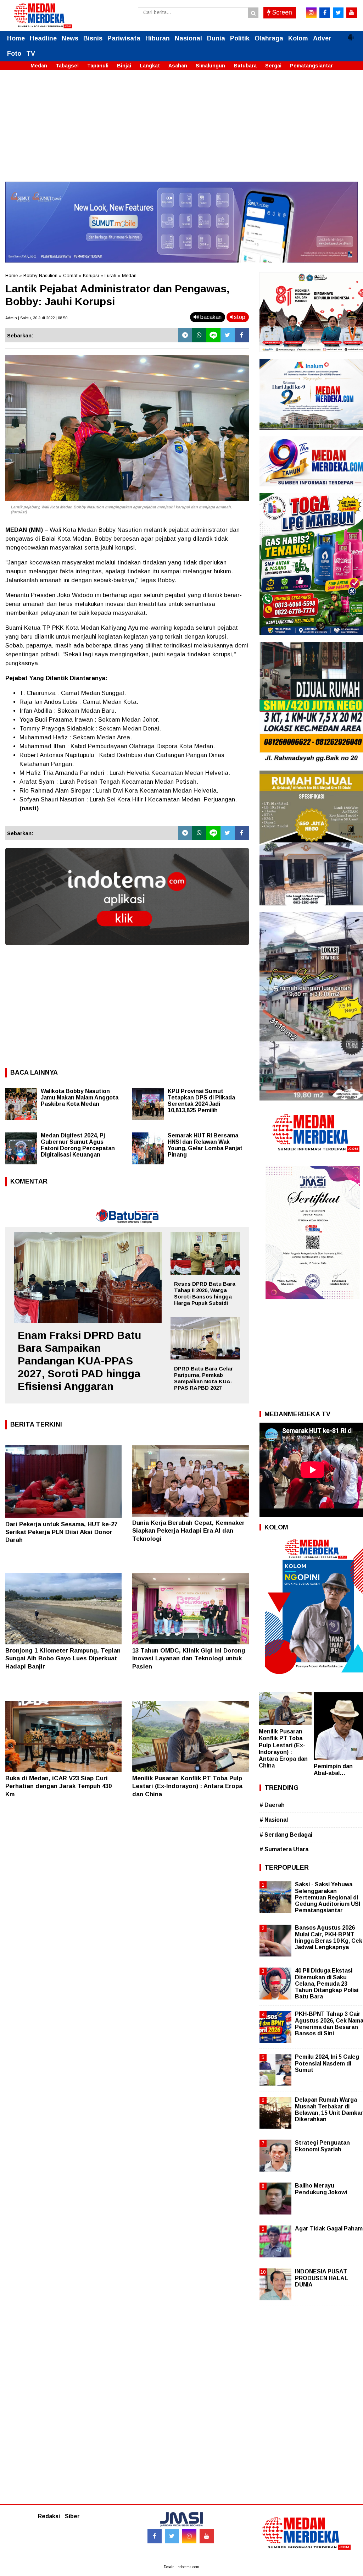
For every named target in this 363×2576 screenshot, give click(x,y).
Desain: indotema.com (181, 2567)
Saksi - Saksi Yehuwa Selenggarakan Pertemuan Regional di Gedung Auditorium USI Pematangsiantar (328, 1897)
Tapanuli (98, 66)
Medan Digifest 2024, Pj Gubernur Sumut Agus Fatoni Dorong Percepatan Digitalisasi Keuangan (78, 1145)
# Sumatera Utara (284, 1849)
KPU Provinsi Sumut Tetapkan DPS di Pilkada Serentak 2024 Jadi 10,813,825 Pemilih (201, 1101)
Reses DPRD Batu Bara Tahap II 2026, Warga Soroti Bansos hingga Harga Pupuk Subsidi (205, 1293)
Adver (322, 38)
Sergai (273, 66)
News (70, 38)
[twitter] (338, 13)
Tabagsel (67, 66)
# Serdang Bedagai (286, 1835)
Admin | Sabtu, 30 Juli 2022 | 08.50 (36, 318)
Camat (70, 275)
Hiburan (158, 38)
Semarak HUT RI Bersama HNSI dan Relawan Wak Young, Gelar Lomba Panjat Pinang (205, 1145)
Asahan (178, 66)
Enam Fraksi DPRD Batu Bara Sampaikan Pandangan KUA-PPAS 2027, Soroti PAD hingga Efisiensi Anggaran (79, 1361)
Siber (72, 2516)
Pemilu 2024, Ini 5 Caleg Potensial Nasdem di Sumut (327, 2063)
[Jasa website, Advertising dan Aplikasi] (127, 950)
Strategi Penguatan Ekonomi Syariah (322, 2146)
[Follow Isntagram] (189, 2536)
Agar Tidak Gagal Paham (329, 2229)
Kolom (298, 38)
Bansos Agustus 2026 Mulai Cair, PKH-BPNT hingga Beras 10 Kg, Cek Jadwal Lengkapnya (329, 1937)
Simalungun (210, 66)
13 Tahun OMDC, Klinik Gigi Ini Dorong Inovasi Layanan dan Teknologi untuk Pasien (189, 1658)
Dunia (216, 38)
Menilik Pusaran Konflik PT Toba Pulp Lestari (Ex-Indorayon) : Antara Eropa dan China (187, 1786)
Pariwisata (124, 38)
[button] (351, 34)
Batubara (245, 66)
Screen (281, 12)
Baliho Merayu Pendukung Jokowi (321, 2189)
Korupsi (91, 275)
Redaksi (49, 2516)
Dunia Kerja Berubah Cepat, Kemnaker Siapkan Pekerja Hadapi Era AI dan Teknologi (188, 1531)
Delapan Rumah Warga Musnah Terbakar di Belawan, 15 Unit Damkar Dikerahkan (329, 2109)
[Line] (213, 335)
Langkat (150, 66)
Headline (43, 38)
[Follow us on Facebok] (155, 2536)
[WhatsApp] (199, 335)
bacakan (210, 317)
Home (16, 38)
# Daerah (272, 1805)
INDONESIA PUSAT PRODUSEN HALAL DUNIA (322, 2278)
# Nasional (274, 1820)
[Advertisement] (181, 132)
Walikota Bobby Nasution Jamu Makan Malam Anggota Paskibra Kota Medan (80, 1097)
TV (31, 54)
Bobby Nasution (40, 275)
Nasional (188, 38)
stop (239, 317)
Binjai (124, 66)
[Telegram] (185, 335)
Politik (240, 38)
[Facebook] (242, 335)
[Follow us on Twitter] (172, 2536)
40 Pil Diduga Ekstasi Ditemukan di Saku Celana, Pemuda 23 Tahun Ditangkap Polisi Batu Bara (327, 1984)
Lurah (110, 275)
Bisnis (93, 38)
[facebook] (325, 13)
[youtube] (352, 13)
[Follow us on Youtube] (207, 2536)
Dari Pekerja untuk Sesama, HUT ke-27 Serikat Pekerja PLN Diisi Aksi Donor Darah (61, 1532)
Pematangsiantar (311, 66)
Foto (14, 54)
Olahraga (269, 38)
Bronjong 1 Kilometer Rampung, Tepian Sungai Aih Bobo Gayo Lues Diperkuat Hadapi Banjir (63, 1658)
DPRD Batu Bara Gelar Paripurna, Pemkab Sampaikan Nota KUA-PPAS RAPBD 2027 (203, 1378)
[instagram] (311, 13)
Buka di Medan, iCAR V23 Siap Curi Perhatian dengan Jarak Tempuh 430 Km (58, 1786)
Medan (39, 66)
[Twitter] (228, 335)
